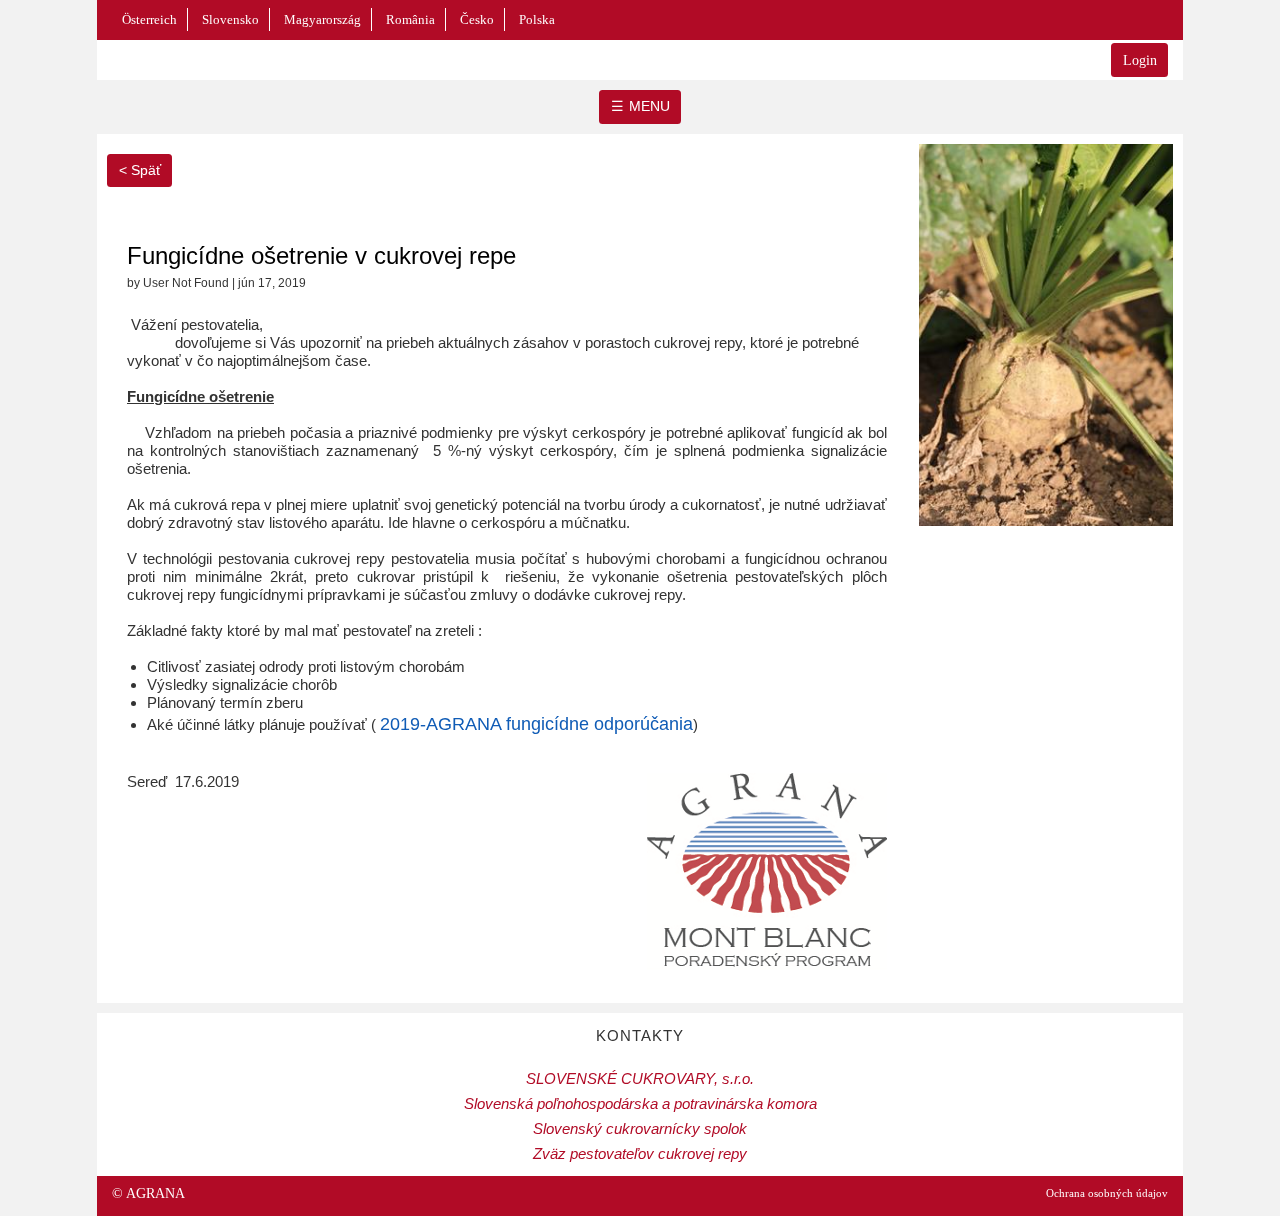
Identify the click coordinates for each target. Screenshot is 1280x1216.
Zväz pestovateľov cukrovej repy (640, 1153)
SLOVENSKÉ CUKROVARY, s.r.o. (640, 1078)
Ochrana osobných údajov (1107, 1193)
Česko (477, 19)
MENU (649, 106)
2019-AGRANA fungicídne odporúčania (536, 724)
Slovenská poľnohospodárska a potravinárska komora (640, 1103)
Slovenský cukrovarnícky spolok (640, 1128)
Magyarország (322, 19)
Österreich (149, 19)
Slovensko (230, 19)
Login (1140, 60)
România (410, 19)
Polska (537, 19)
